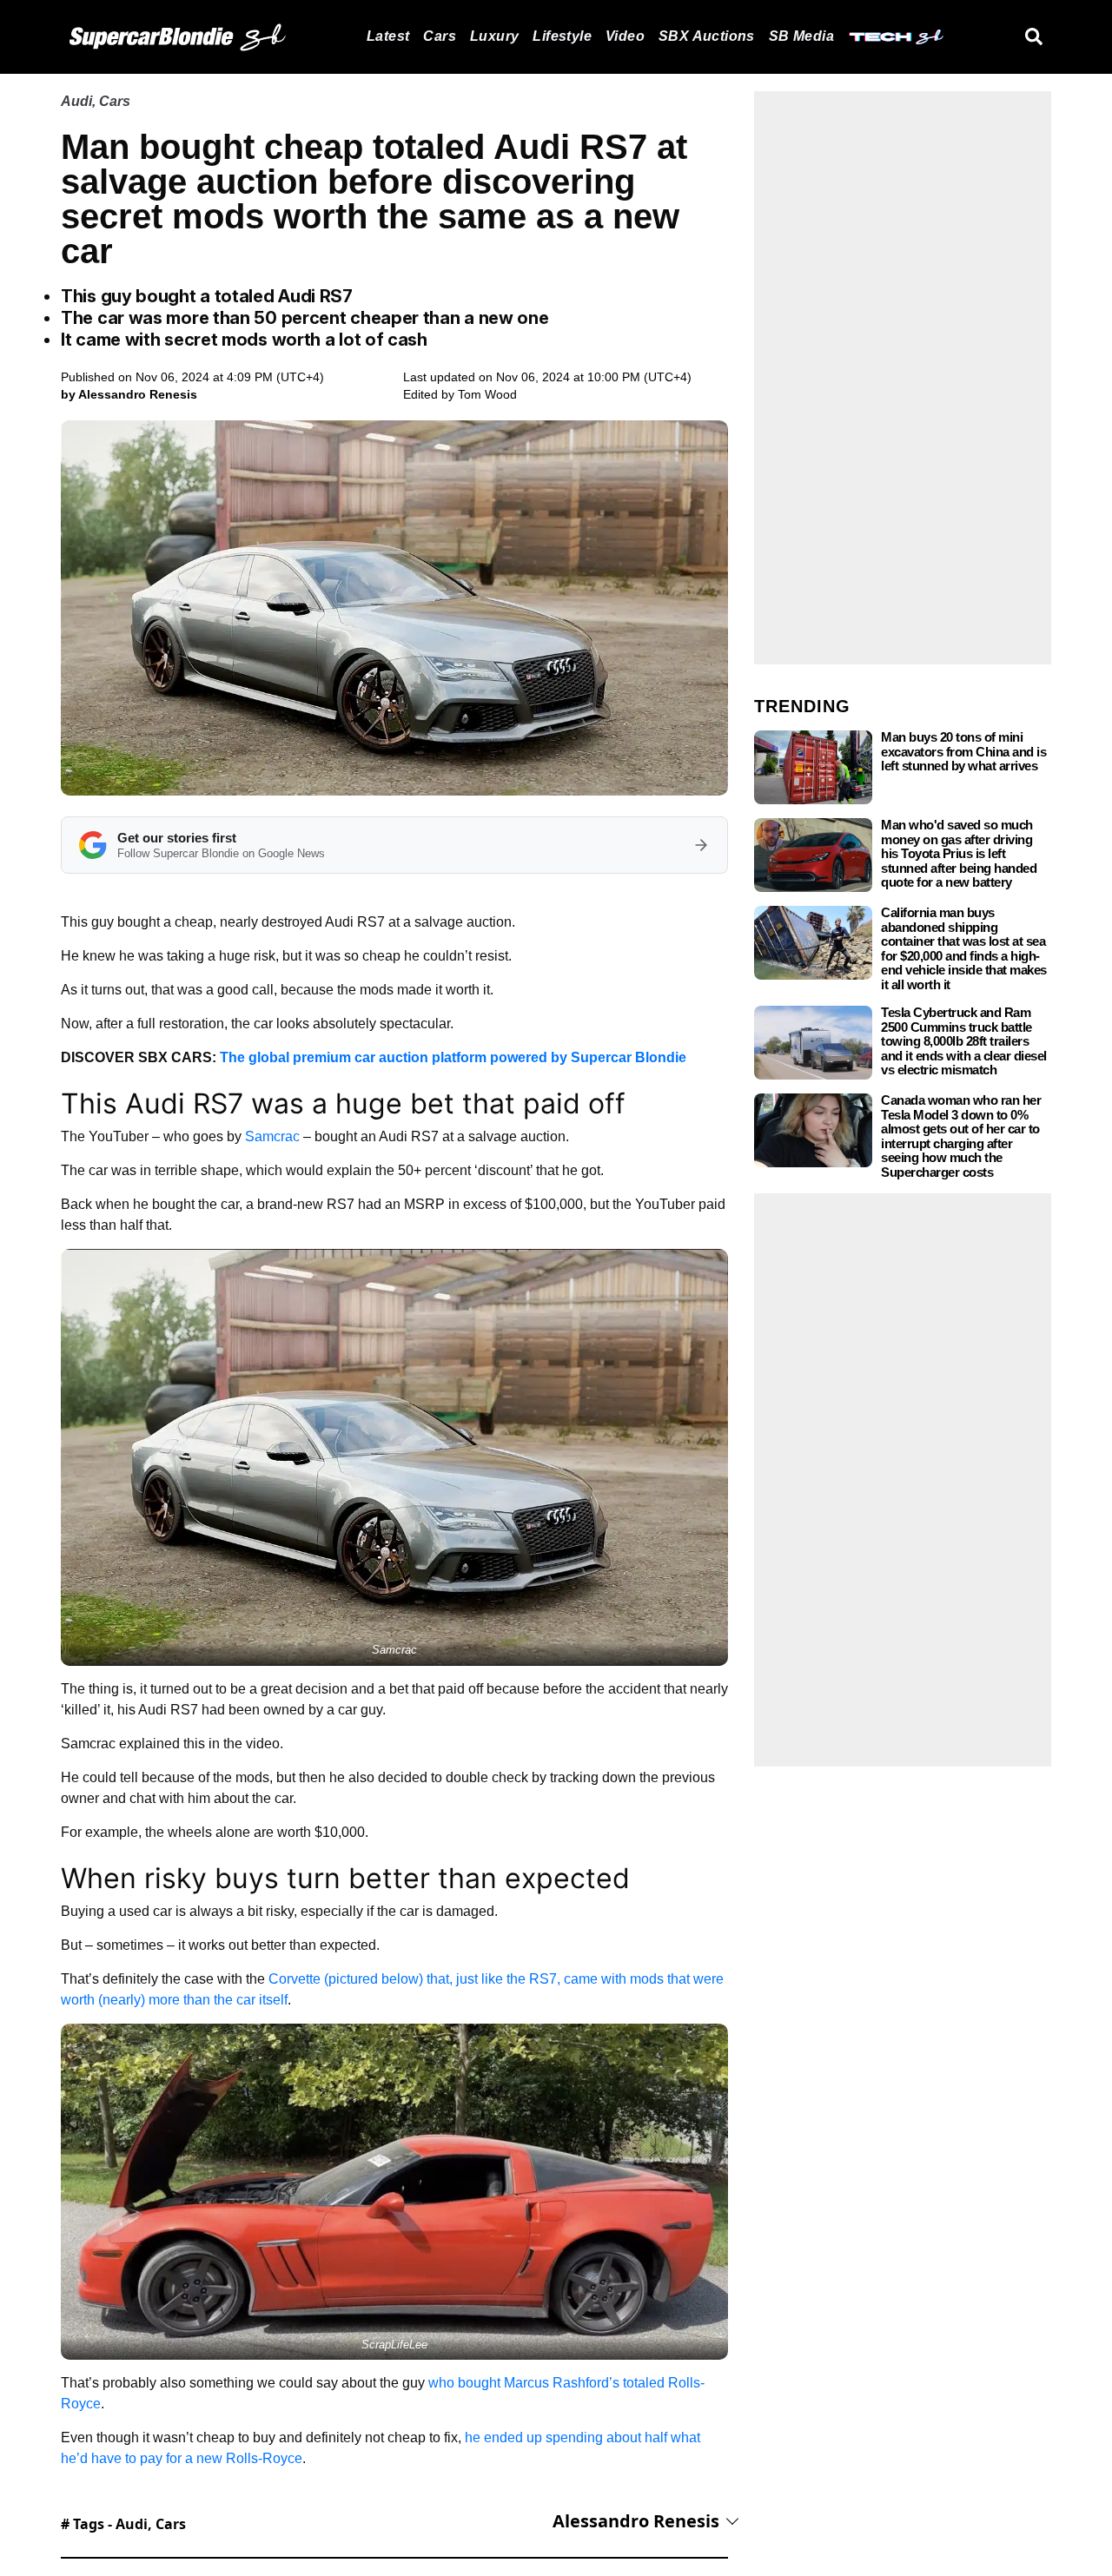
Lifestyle (562, 36)
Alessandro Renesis (636, 2521)
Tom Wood (487, 394)
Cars (440, 36)
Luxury (494, 36)
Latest (388, 36)
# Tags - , (123, 2524)
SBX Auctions (707, 36)
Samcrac (272, 1136)
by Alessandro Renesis (129, 394)
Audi (76, 101)
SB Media (801, 36)
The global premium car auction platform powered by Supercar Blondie (453, 1057)
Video (625, 36)
